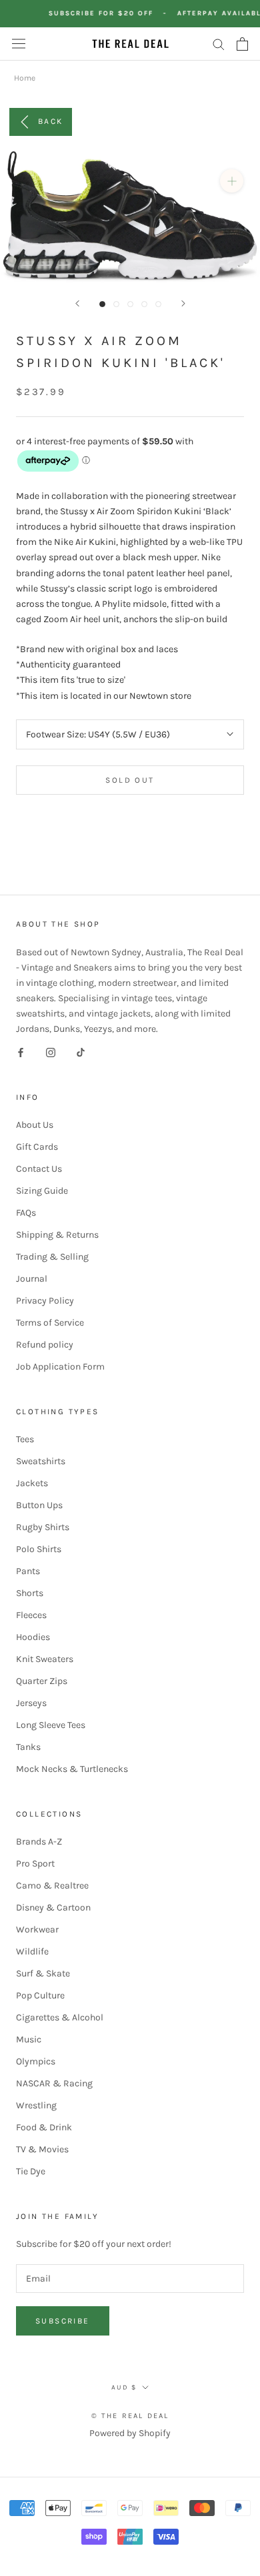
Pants (28, 1571)
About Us (35, 1125)
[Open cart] (242, 44)
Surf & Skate (43, 1973)
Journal (32, 1279)
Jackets (32, 1483)
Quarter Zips (42, 1681)
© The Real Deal (130, 2416)
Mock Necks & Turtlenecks (72, 1769)
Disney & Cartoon (53, 1908)
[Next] (183, 303)
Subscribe (63, 2321)
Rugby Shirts (43, 1527)
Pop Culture (40, 1995)
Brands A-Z (39, 1842)
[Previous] (77, 303)
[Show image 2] (116, 304)
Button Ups (39, 1505)
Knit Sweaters (45, 1659)
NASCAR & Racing (54, 2083)
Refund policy (45, 1345)
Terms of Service (50, 1323)
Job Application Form (60, 1367)
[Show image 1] (102, 304)
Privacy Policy (45, 1301)
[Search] (219, 44)
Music (29, 2039)
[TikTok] (81, 1052)
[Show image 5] (158, 304)
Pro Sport (35, 1864)
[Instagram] (51, 1052)
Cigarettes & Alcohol (60, 2017)
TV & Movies (42, 2149)
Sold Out (130, 780)
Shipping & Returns (57, 1235)
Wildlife (32, 1951)
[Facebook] (21, 1052)
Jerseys (31, 1703)
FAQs (26, 1213)
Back (51, 121)
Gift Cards (37, 1147)
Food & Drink (44, 2127)
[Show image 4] (144, 304)
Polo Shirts (39, 1549)
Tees (25, 1439)
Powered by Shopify (130, 2433)
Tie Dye (31, 2171)
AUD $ (124, 2387)
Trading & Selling (52, 1257)
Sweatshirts (41, 1461)
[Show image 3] (130, 304)
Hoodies (33, 1637)
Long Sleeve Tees (51, 1725)
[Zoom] (232, 181)
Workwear (37, 1930)
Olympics (36, 2061)
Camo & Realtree (52, 1886)
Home (25, 78)
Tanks (28, 1747)
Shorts (30, 1593)
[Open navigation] (19, 44)
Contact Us (39, 1169)
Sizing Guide (42, 1191)
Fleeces (31, 1615)
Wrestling (36, 2105)
